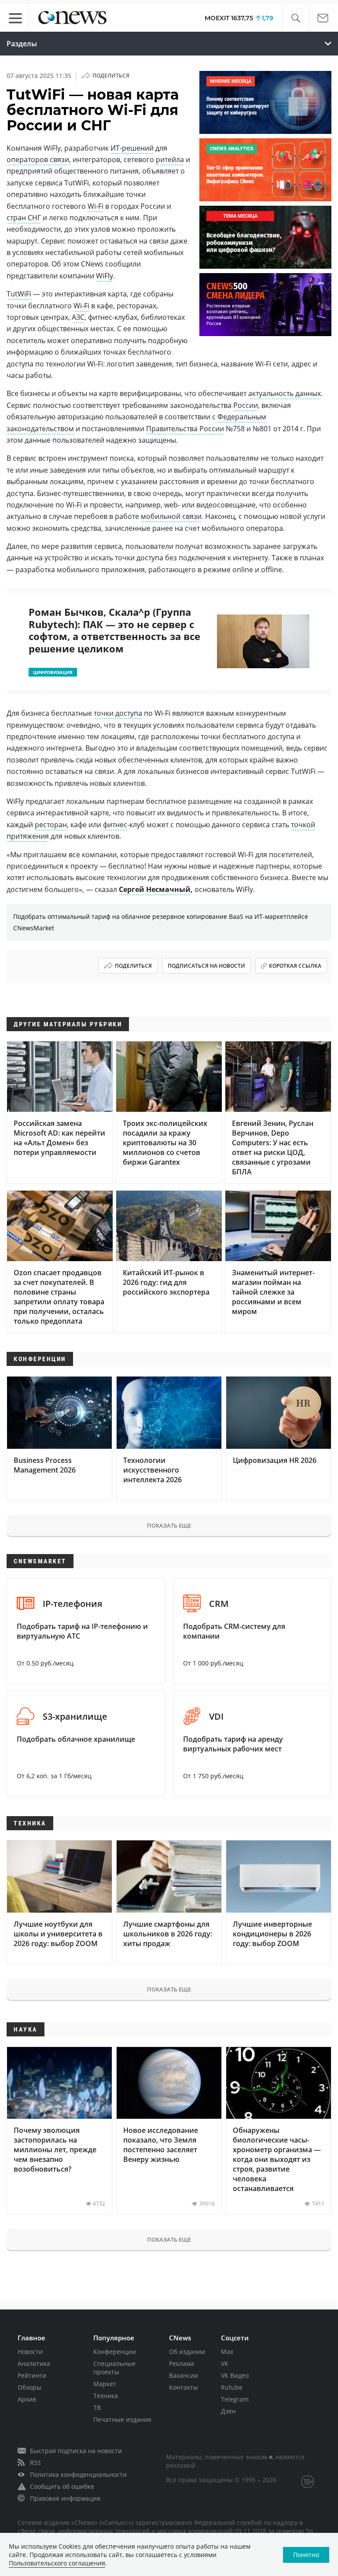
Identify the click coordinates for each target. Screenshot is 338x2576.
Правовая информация (65, 2498)
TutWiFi (19, 294)
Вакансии (184, 2375)
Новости (30, 2352)
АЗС (78, 317)
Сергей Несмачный (155, 889)
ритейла (170, 159)
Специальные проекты (114, 2368)
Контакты (184, 2387)
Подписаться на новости (206, 966)
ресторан (51, 825)
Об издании (187, 2352)
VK (225, 2363)
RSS (35, 2463)
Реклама (182, 2363)
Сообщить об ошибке (62, 2486)
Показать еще (169, 1525)
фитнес (115, 825)
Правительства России (185, 429)
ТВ (97, 2408)
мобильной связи (171, 516)
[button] (296, 18)
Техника (106, 2396)
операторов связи (38, 159)
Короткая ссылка (295, 966)
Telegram (235, 2399)
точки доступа (118, 713)
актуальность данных (285, 393)
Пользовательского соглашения (57, 2563)
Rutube (232, 2387)
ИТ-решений (132, 148)
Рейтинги (32, 2375)
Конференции (115, 2352)
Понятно (306, 2555)
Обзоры (29, 2387)
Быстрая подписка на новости (76, 2451)
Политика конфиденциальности (78, 2474)
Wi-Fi (96, 206)
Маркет (105, 2384)
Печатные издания (122, 2419)
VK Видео (235, 2375)
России (246, 405)
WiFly (105, 276)
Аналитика (34, 2363)
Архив (27, 2399)
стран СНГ (24, 218)
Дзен (228, 2411)
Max (227, 2352)
